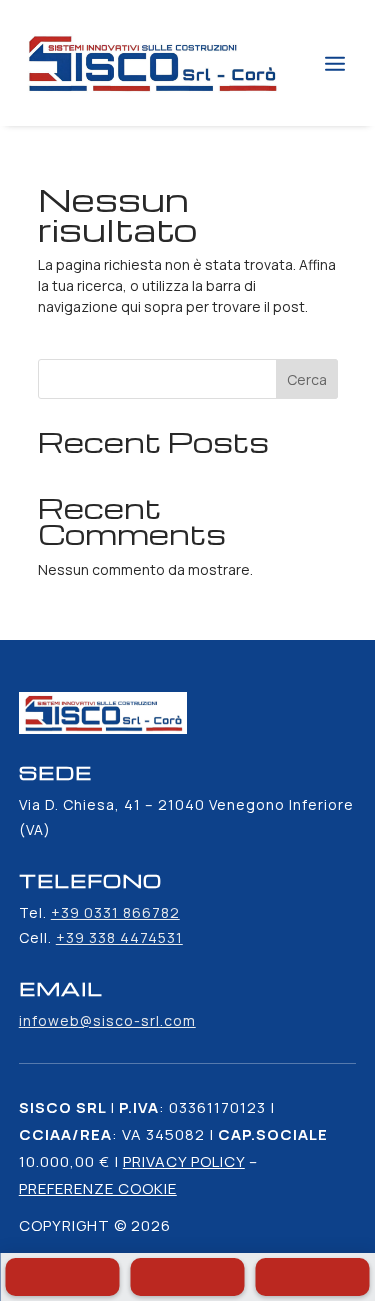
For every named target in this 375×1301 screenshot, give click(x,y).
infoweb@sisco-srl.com (107, 1020)
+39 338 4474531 (119, 937)
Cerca (307, 379)
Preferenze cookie (98, 1188)
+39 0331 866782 (115, 912)
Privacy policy (184, 1161)
